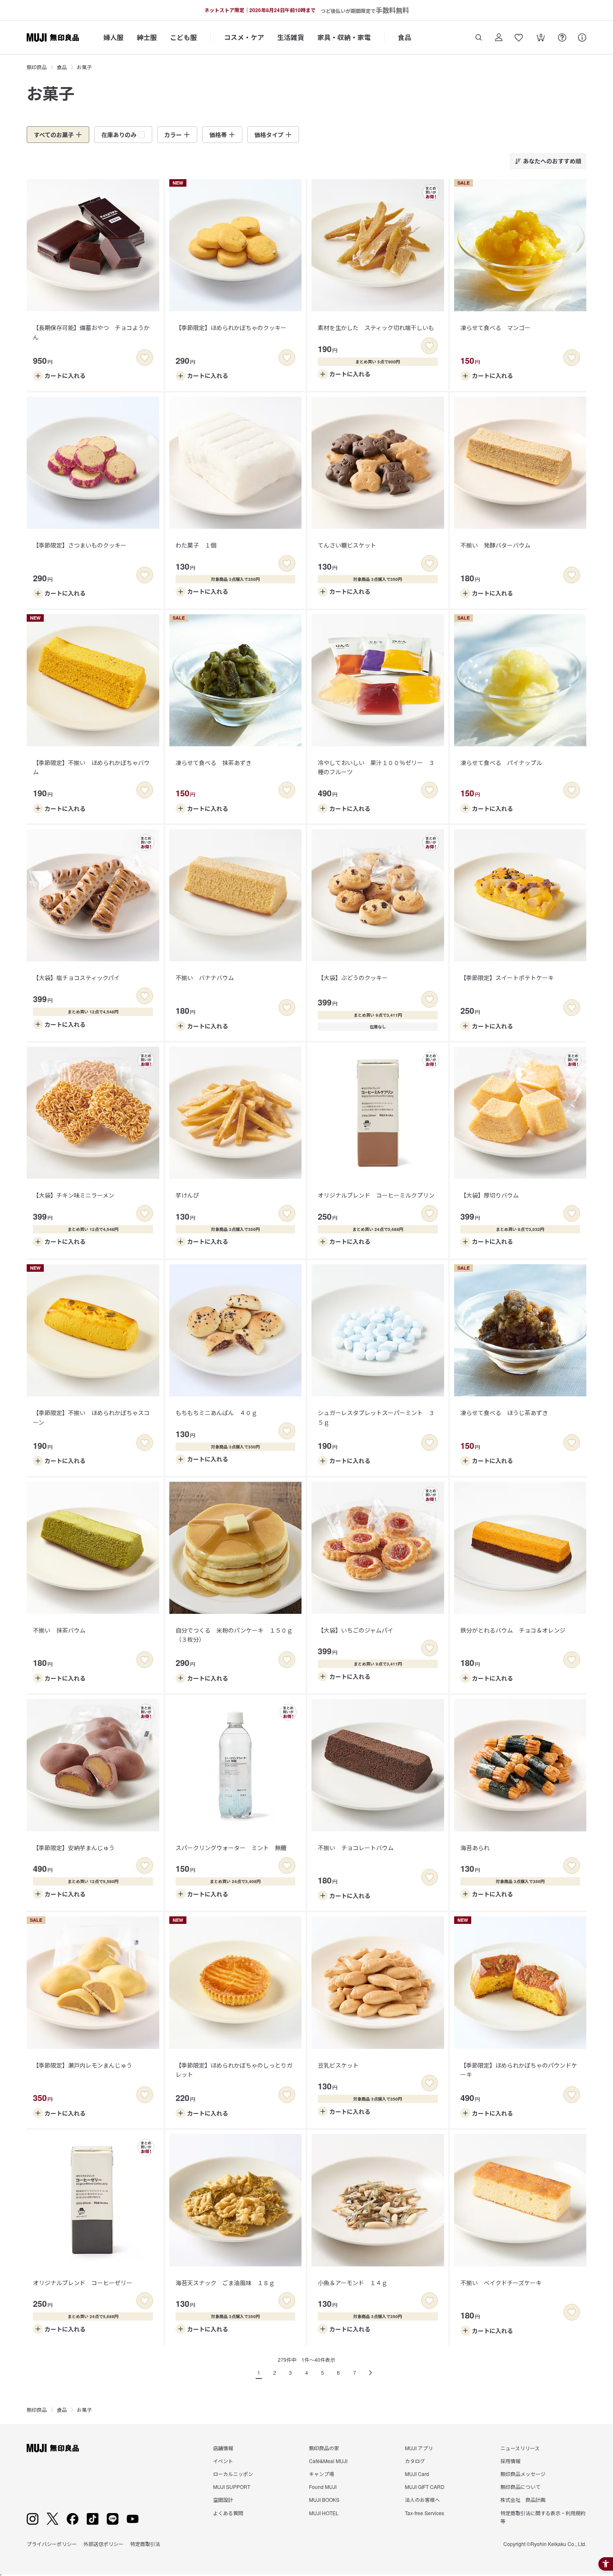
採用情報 (510, 2461)
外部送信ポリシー (103, 2544)
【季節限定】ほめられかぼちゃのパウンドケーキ (519, 2070)
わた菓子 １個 (196, 545)
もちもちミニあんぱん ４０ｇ (216, 1413)
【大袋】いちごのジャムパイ (355, 1630)
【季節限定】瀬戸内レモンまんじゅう (83, 2065)
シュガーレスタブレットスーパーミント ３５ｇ (376, 1417)
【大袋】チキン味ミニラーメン (74, 1195)
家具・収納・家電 (344, 37)
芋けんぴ (187, 1195)
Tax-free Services (425, 2513)
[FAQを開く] (562, 38)
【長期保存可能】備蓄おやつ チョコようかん (91, 332)
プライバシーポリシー (52, 2544)
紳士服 (147, 37)
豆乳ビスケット (338, 2065)
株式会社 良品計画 (523, 2500)
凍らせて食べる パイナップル (501, 763)
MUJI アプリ (419, 2448)
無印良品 (37, 67)
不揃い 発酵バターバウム (495, 545)
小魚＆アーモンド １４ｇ (353, 2283)
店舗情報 (223, 2448)
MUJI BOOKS (324, 2500)
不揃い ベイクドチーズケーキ (501, 2283)
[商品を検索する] (479, 38)
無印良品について (520, 2487)
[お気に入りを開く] (519, 38)
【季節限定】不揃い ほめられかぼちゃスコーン (91, 1417)
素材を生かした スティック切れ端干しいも (376, 328)
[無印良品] (53, 2448)
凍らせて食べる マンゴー (495, 328)
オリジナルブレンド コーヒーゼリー (83, 2283)
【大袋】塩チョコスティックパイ (76, 978)
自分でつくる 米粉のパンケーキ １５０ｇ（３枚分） (234, 1635)
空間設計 (223, 2500)
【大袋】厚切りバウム (490, 1195)
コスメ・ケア (244, 37)
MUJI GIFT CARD (425, 2487)
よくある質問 (228, 2513)
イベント (223, 2461)
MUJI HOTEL (324, 2513)
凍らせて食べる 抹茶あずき (214, 763)
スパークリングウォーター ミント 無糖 (231, 1848)
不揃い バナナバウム (205, 978)
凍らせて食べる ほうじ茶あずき (504, 1413)
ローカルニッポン (233, 2474)
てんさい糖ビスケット (347, 545)
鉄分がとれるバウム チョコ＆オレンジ (513, 1630)
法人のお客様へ (422, 2500)
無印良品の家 (324, 2448)
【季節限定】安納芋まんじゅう (74, 1848)
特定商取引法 (145, 2544)
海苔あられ (475, 1848)
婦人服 (113, 37)
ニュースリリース (520, 2448)
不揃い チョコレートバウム (356, 1848)
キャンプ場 (322, 2474)
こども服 (183, 37)
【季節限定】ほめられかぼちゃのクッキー (231, 328)
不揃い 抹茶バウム (59, 1630)
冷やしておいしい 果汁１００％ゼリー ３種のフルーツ (376, 767)
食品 (404, 37)
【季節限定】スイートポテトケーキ (507, 978)
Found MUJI (323, 2487)
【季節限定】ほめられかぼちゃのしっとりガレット (234, 2070)
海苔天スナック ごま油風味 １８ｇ (225, 2283)
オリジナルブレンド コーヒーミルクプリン (376, 1195)
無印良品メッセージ (523, 2474)
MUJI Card (417, 2474)
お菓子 (84, 67)
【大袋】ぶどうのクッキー (353, 978)
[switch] (145, 358)
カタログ (415, 2461)
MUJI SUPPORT (232, 2487)
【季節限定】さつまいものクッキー (80, 545)
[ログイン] (499, 38)
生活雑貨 (291, 37)
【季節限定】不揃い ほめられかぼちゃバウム (91, 767)
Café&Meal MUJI (328, 2461)
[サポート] (582, 38)
